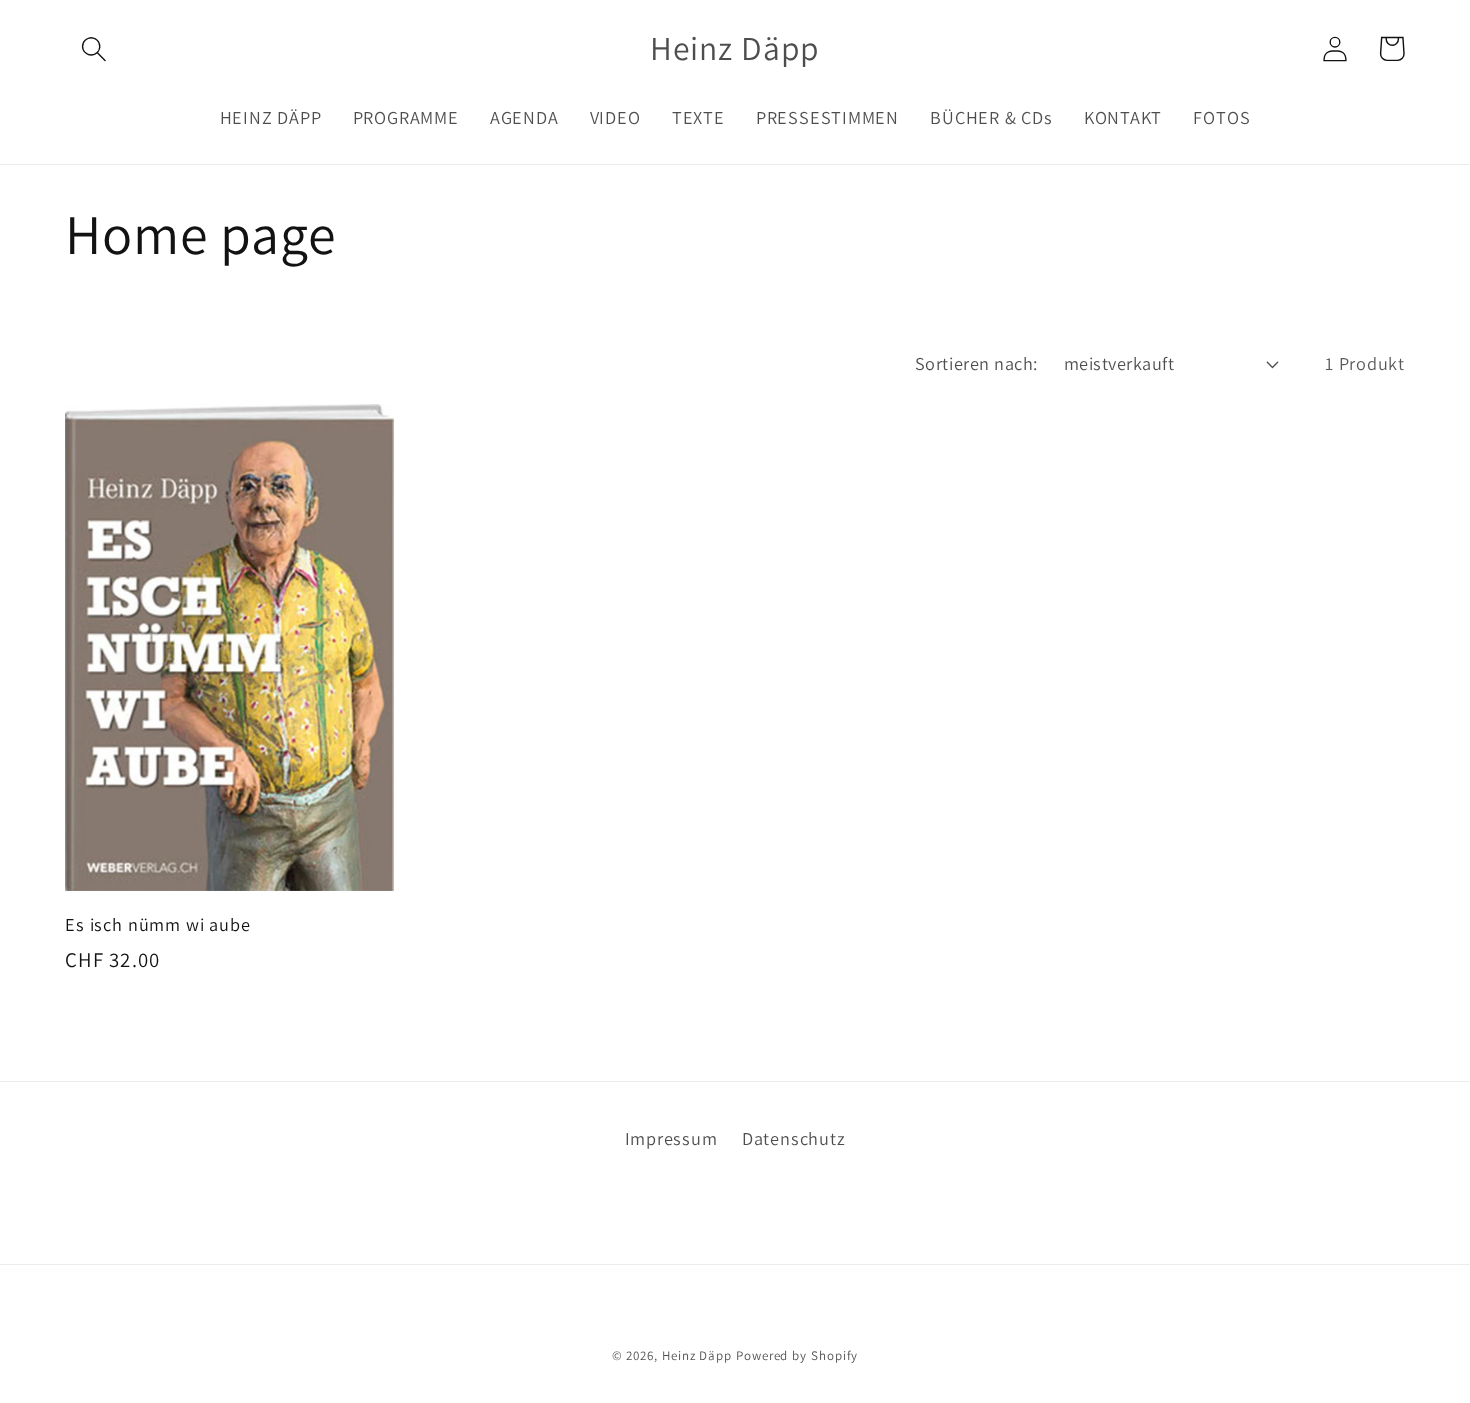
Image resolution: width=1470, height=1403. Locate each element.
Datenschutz (794, 1138)
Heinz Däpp (697, 1355)
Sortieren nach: (976, 363)
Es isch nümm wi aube (158, 924)
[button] (93, 48)
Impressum (671, 1138)
